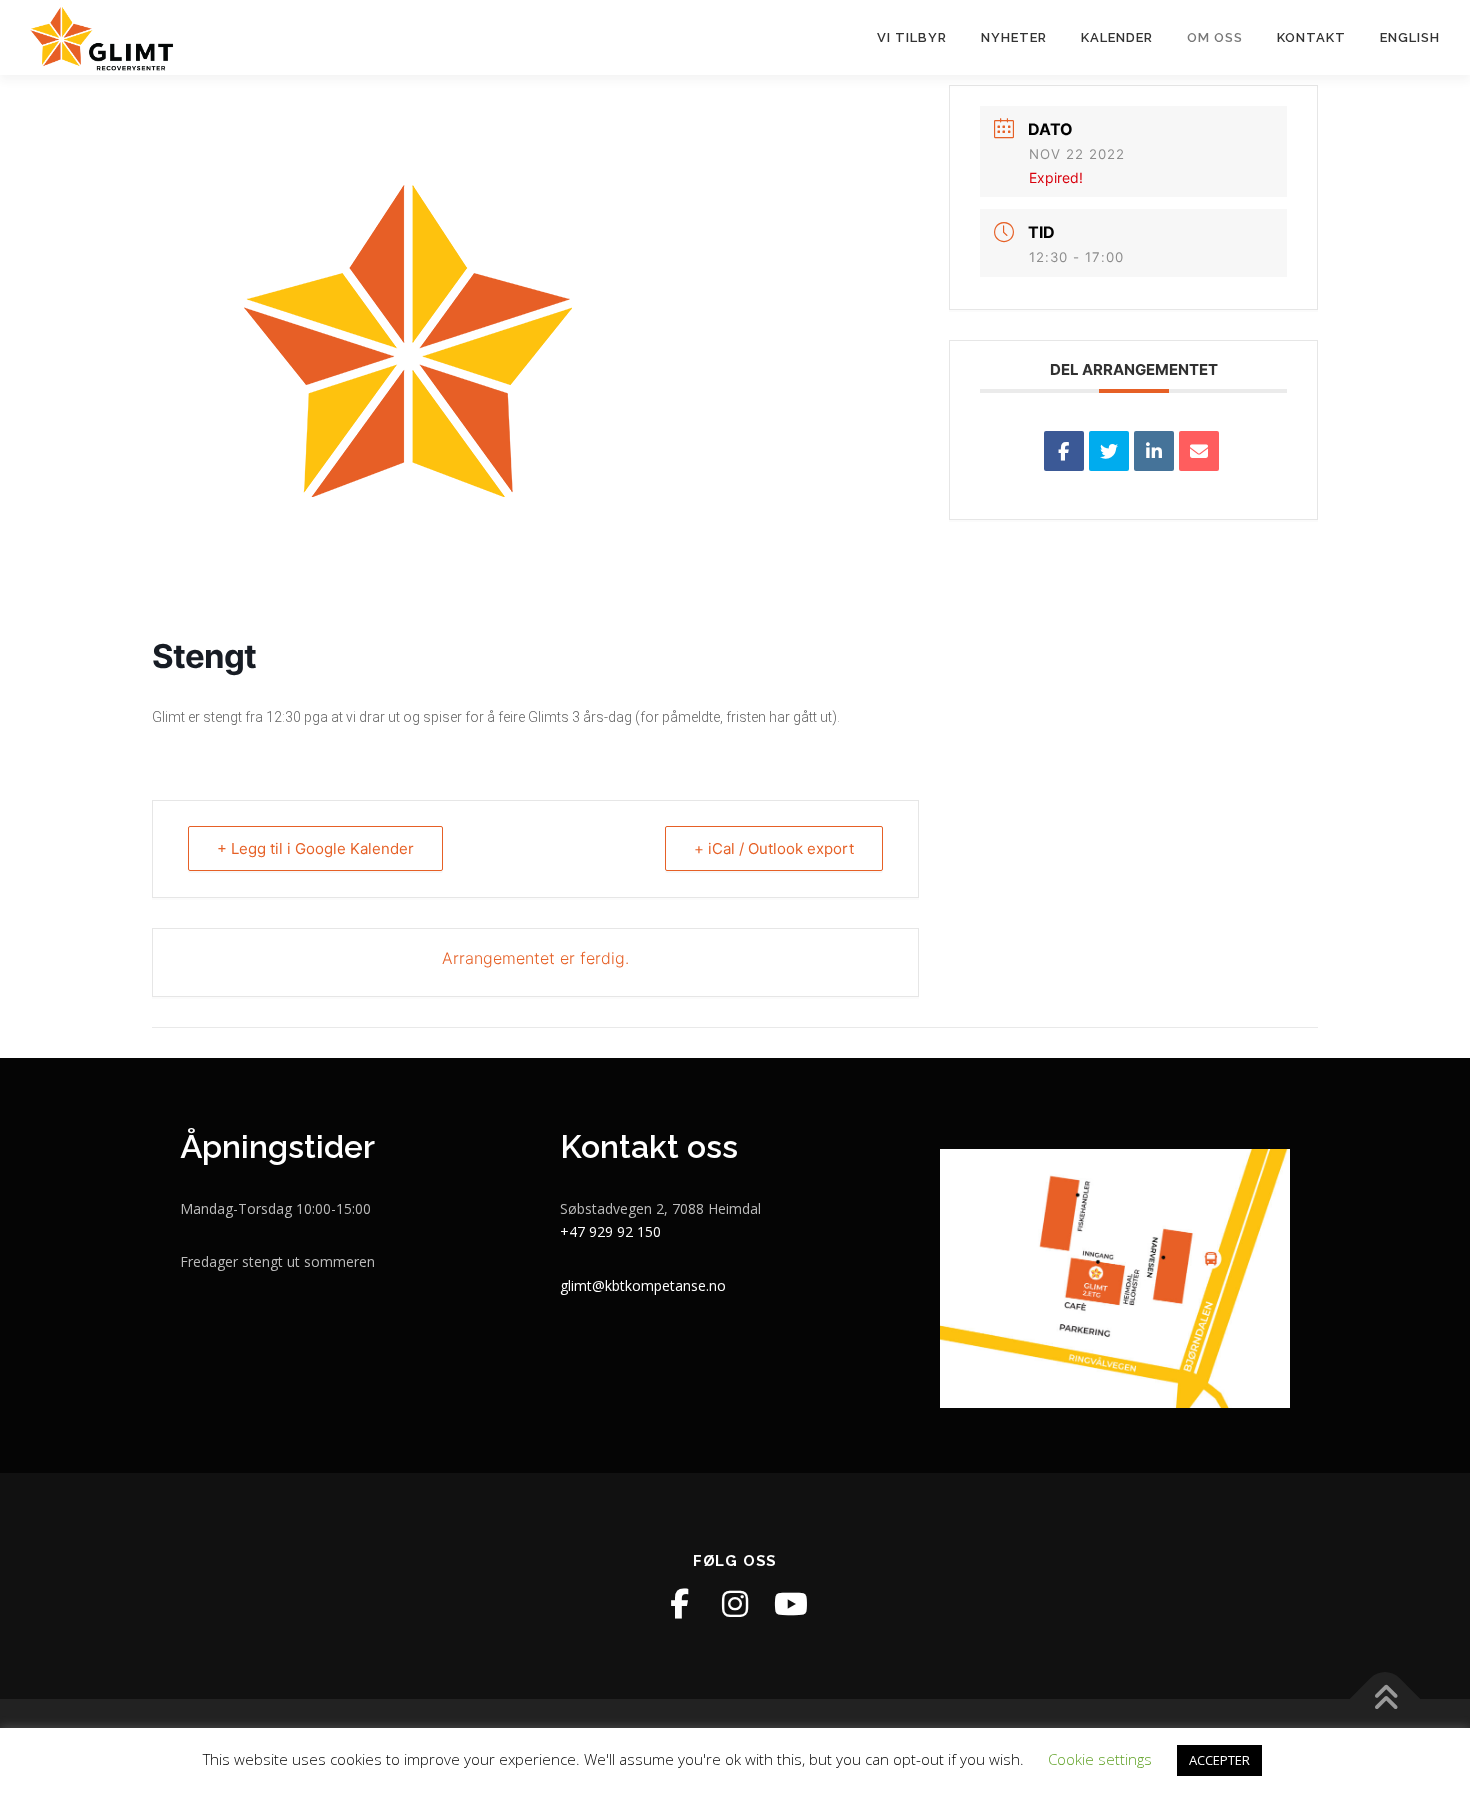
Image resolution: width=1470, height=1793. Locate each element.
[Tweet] (1109, 451)
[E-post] (1199, 451)
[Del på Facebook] (1064, 451)
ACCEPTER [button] (1219, 1760)
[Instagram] (735, 1604)
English (1410, 37)
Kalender (1117, 37)
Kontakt (1311, 37)
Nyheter (1014, 37)
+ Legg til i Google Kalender (315, 848)
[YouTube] (791, 1604)
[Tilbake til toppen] (1385, 1699)
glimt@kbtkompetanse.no (643, 1285)
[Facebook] (679, 1604)
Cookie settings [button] (1100, 1759)
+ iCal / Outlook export (774, 848)
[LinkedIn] (1154, 451)
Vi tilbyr (912, 37)
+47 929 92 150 (610, 1231)
